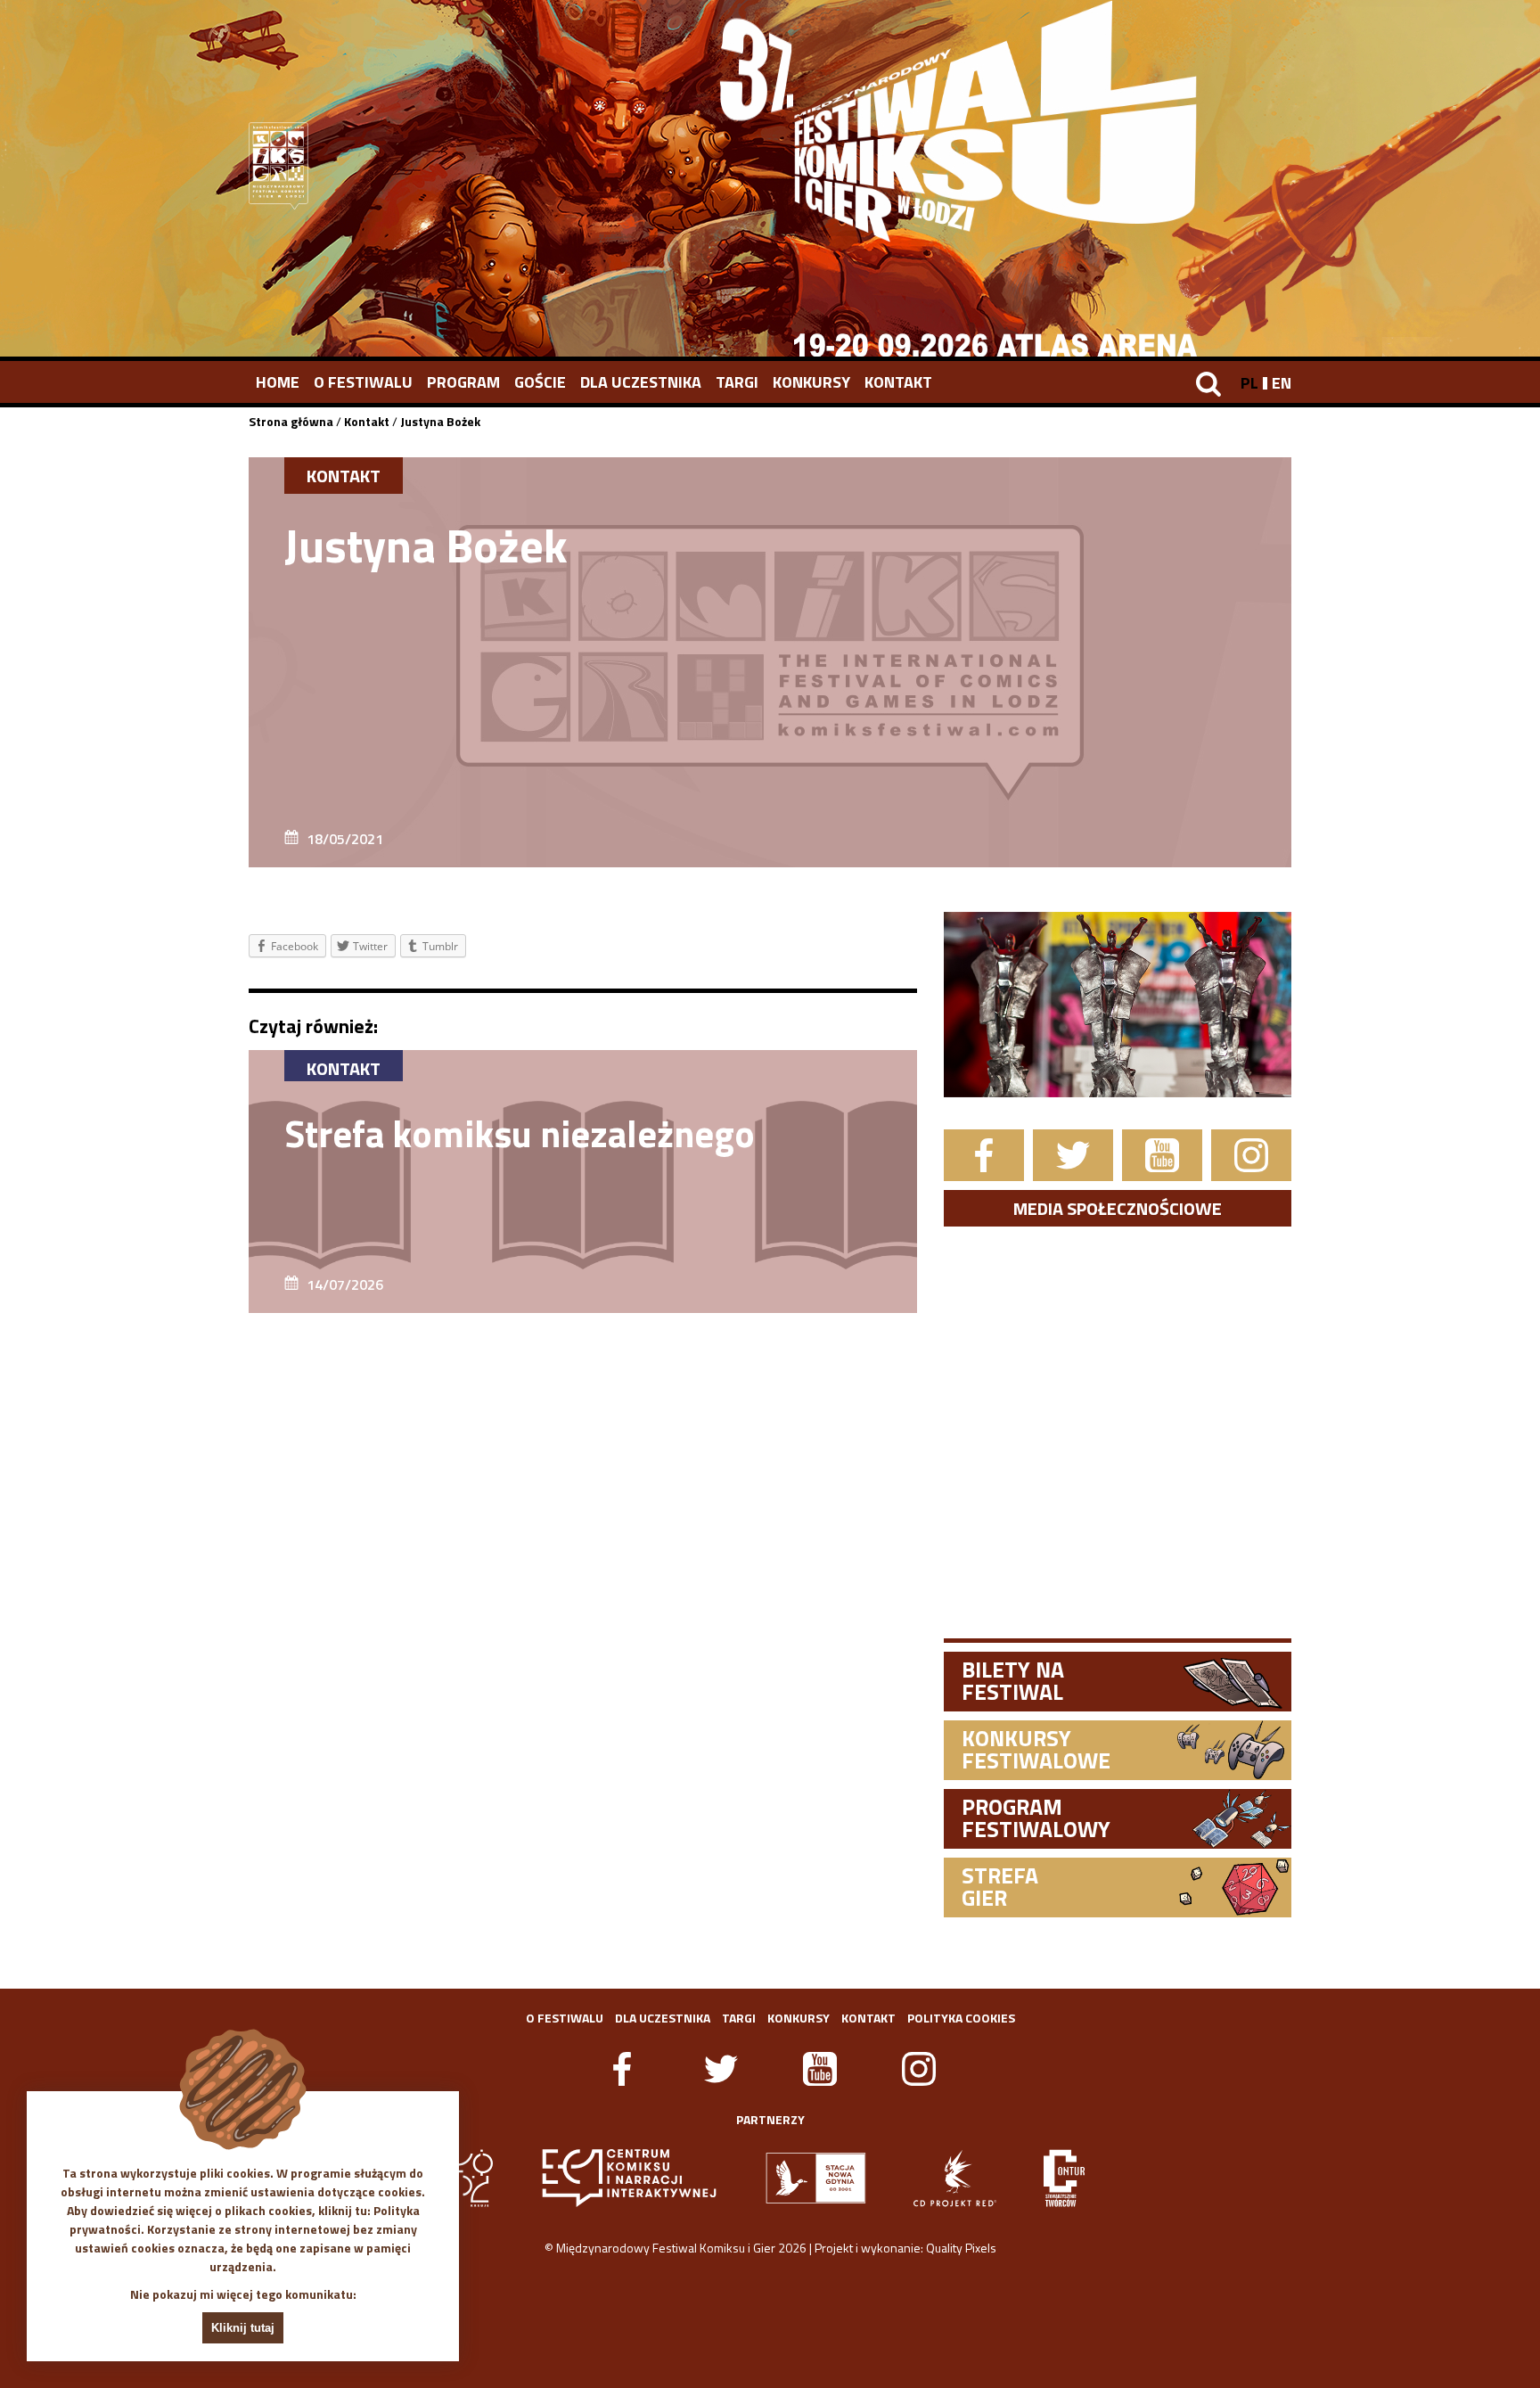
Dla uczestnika (641, 382)
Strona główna (291, 421)
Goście (540, 382)
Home (278, 382)
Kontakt (898, 382)
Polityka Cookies (961, 2018)
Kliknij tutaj (243, 2328)
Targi (737, 382)
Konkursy (811, 382)
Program (463, 382)
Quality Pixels (961, 2248)
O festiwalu (363, 382)
